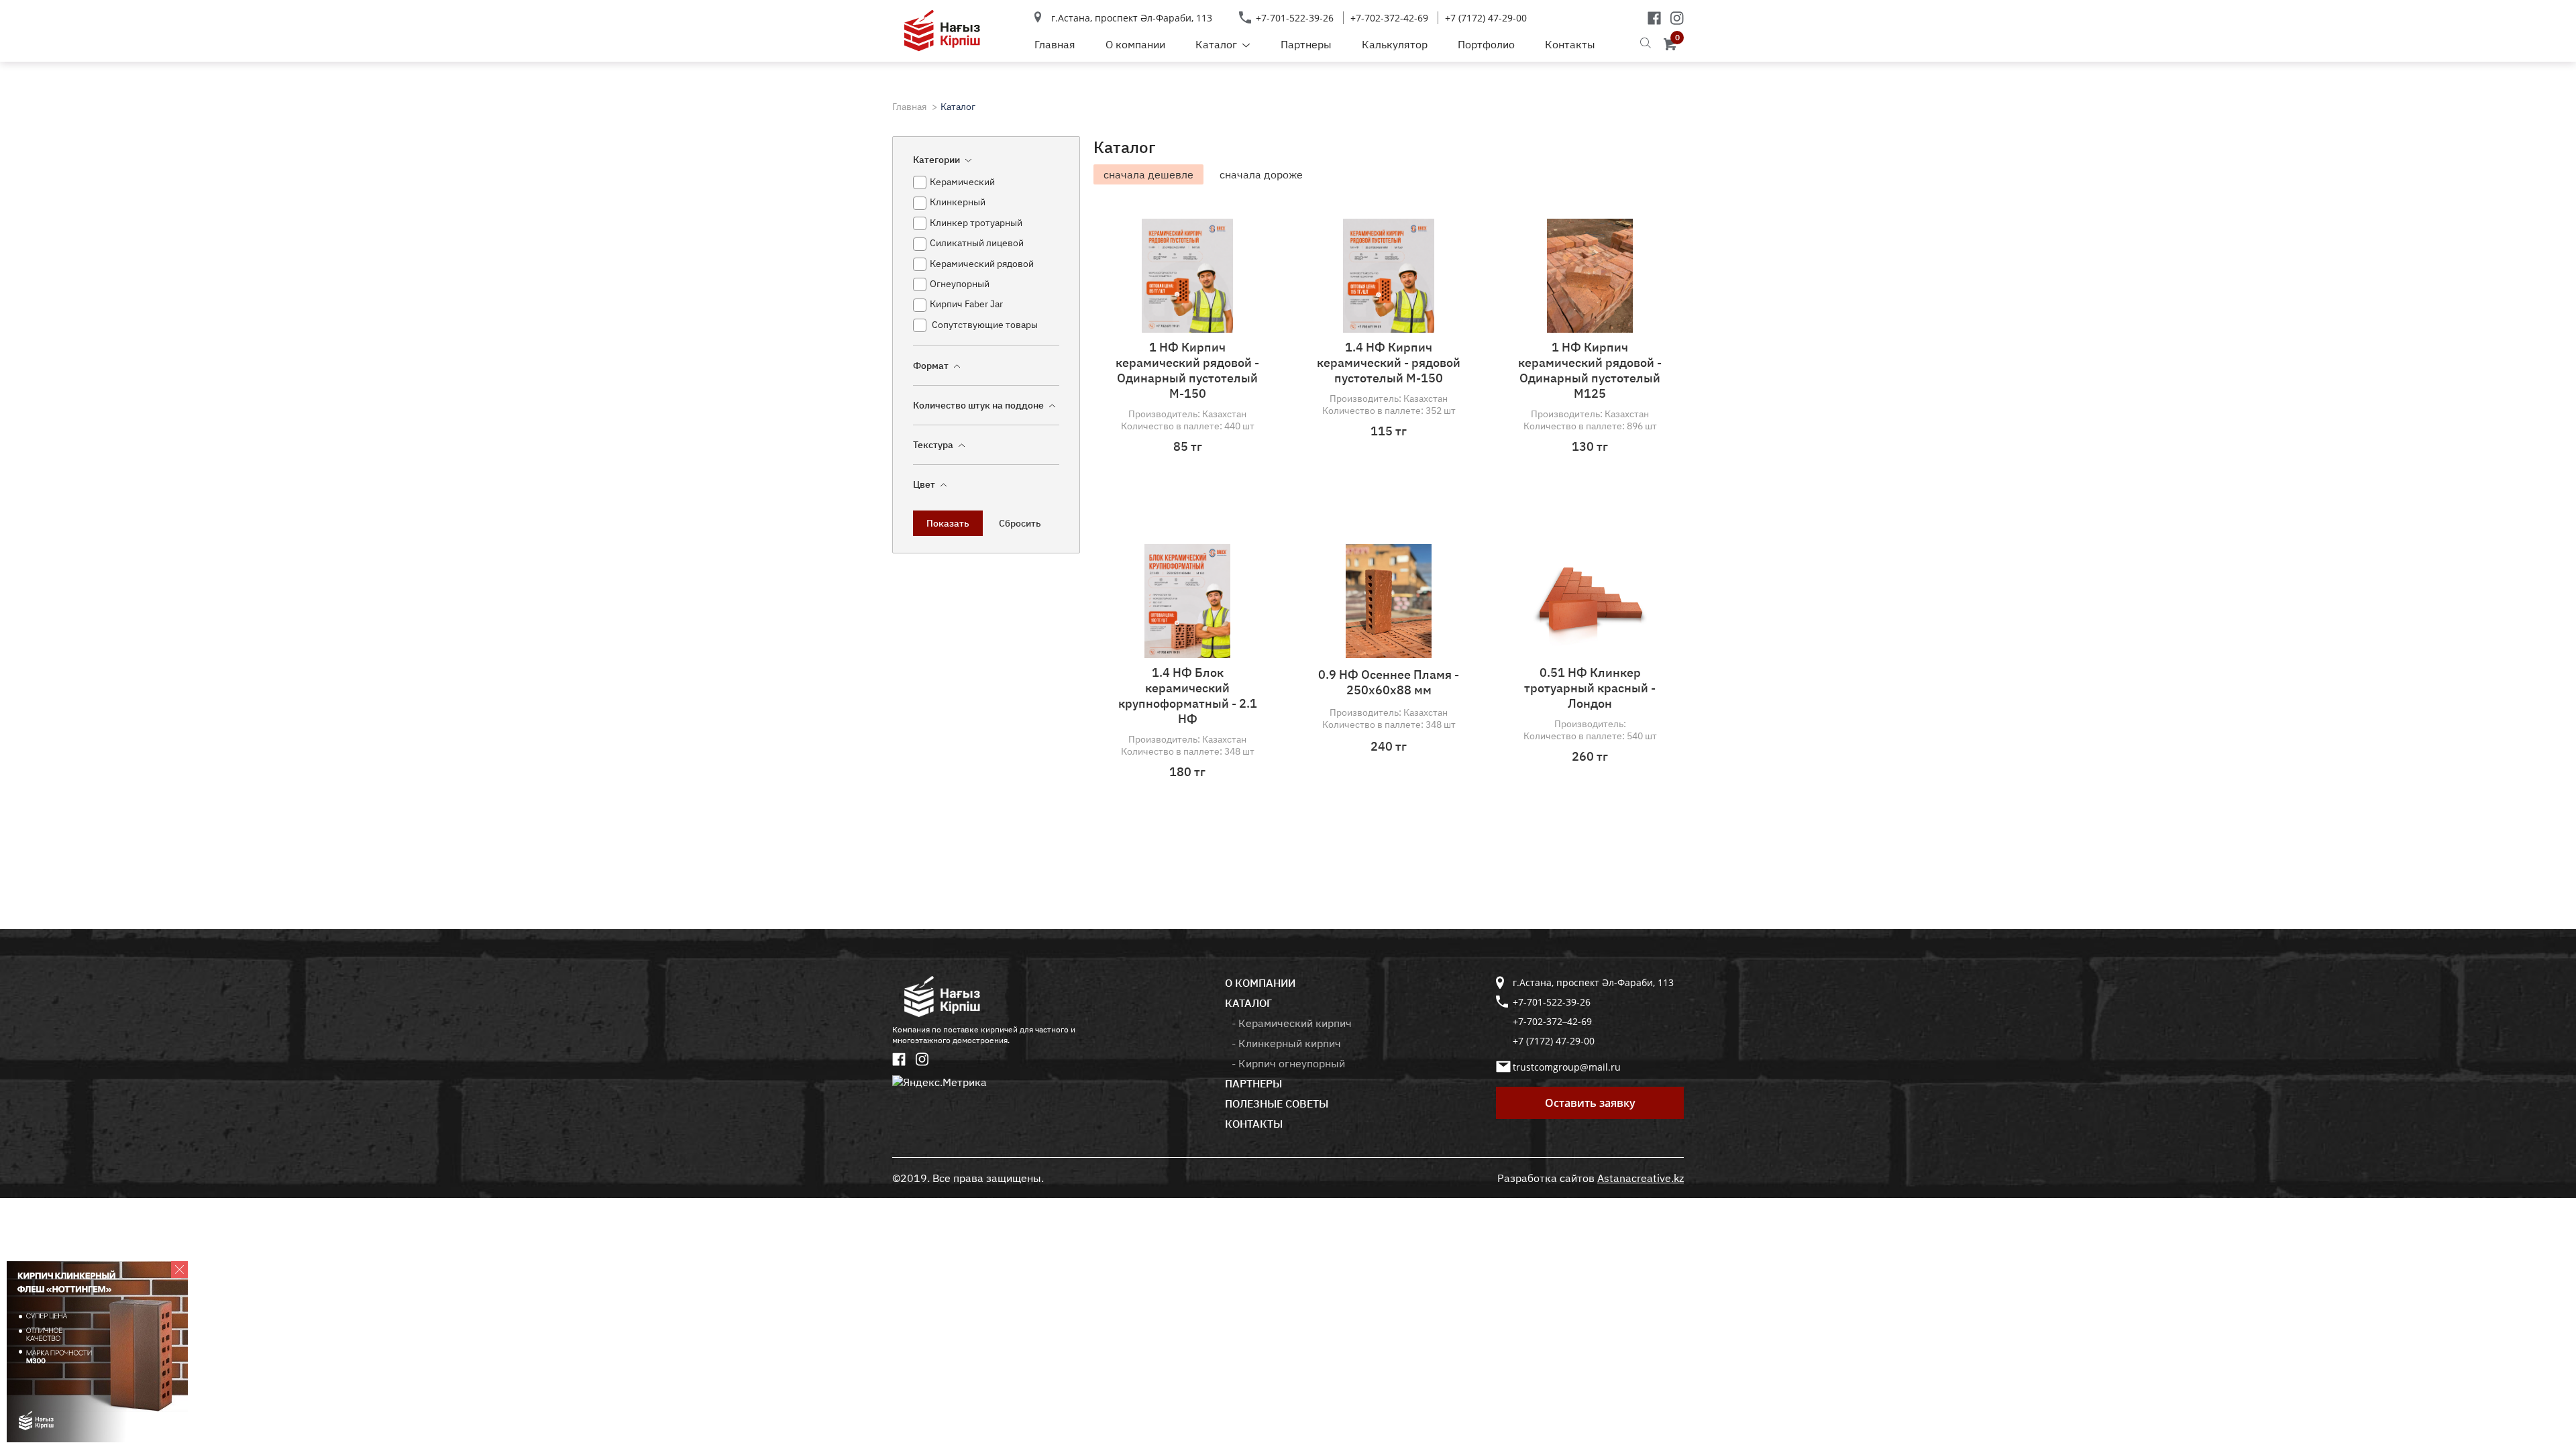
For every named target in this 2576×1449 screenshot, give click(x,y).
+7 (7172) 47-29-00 (1486, 18)
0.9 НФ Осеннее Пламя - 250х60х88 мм (1389, 682)
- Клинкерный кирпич (1286, 1043)
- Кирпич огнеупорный (1288, 1063)
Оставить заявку (1590, 1103)
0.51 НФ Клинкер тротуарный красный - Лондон (1590, 688)
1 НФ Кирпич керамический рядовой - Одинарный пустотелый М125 (1590, 370)
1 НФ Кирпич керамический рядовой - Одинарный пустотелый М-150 (1187, 370)
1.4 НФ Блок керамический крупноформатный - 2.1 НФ (1188, 696)
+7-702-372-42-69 (1389, 18)
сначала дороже (1261, 174)
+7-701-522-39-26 (1295, 18)
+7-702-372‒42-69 (1552, 1021)
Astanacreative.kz (1641, 1178)
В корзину (1197, 504)
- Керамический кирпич (1292, 1023)
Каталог (1216, 44)
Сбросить (1020, 523)
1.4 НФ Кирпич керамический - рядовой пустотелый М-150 (1389, 363)
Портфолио (1486, 44)
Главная (1055, 44)
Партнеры (1306, 44)
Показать (948, 523)
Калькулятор (1395, 44)
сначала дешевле (1148, 174)
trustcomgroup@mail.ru (1567, 1067)
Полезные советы (1277, 1104)
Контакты (1570, 44)
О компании (1135, 44)
